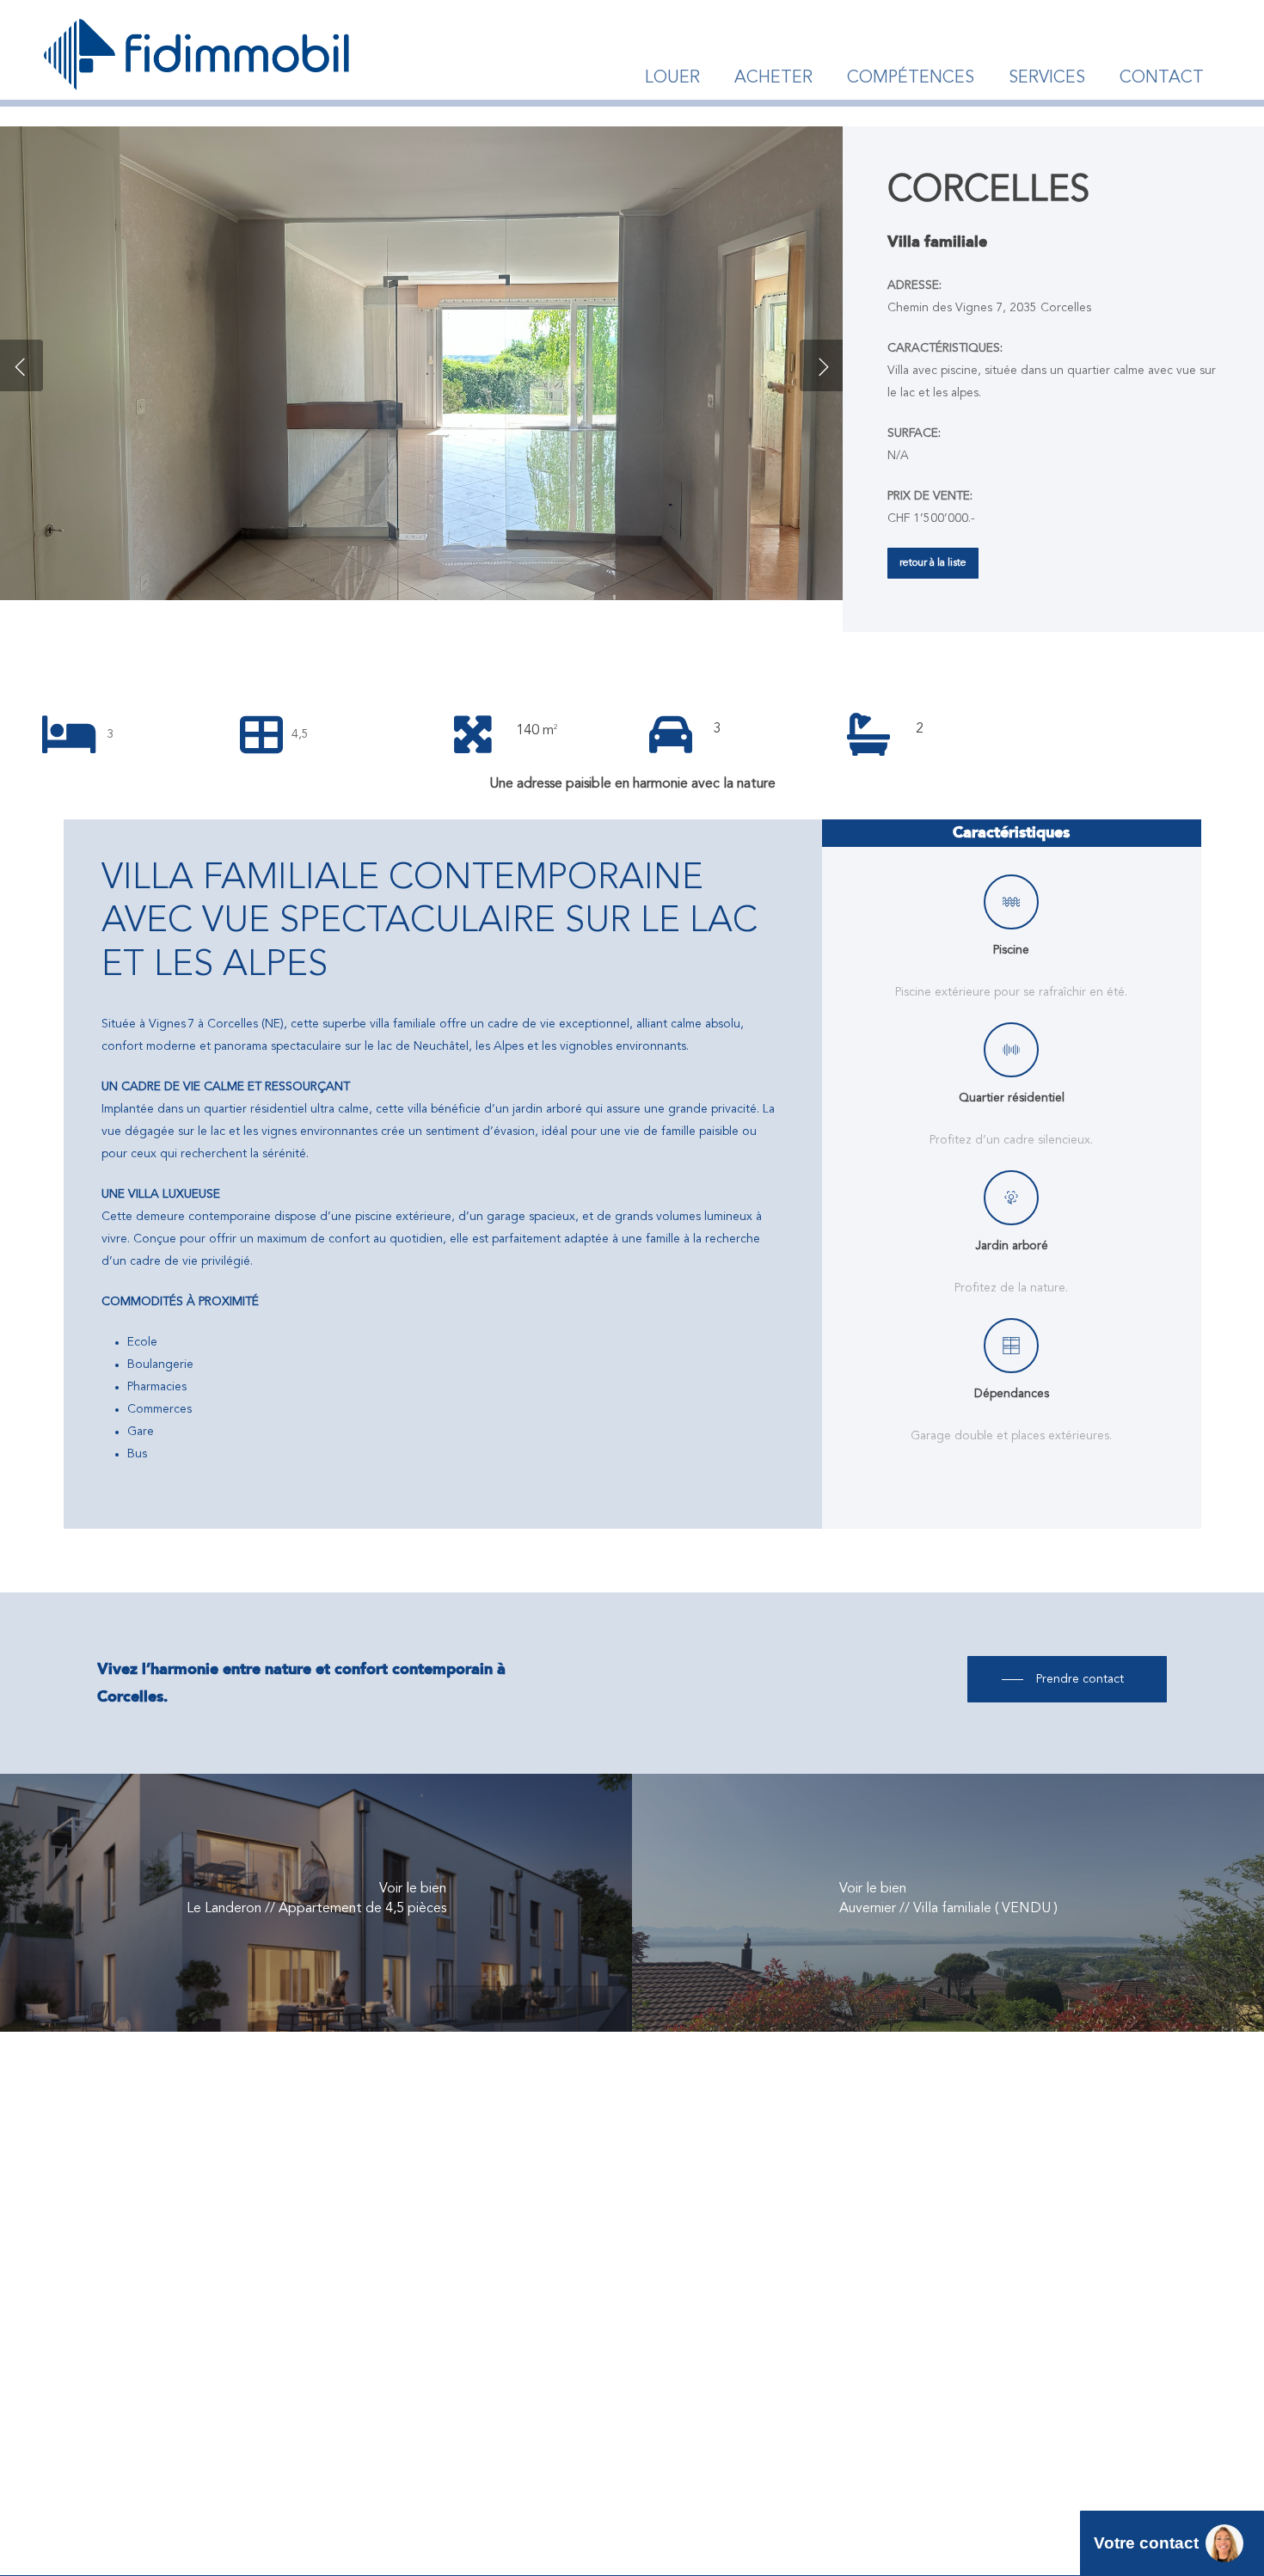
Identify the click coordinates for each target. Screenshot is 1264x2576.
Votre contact (1146, 2543)
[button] (933, 563)
